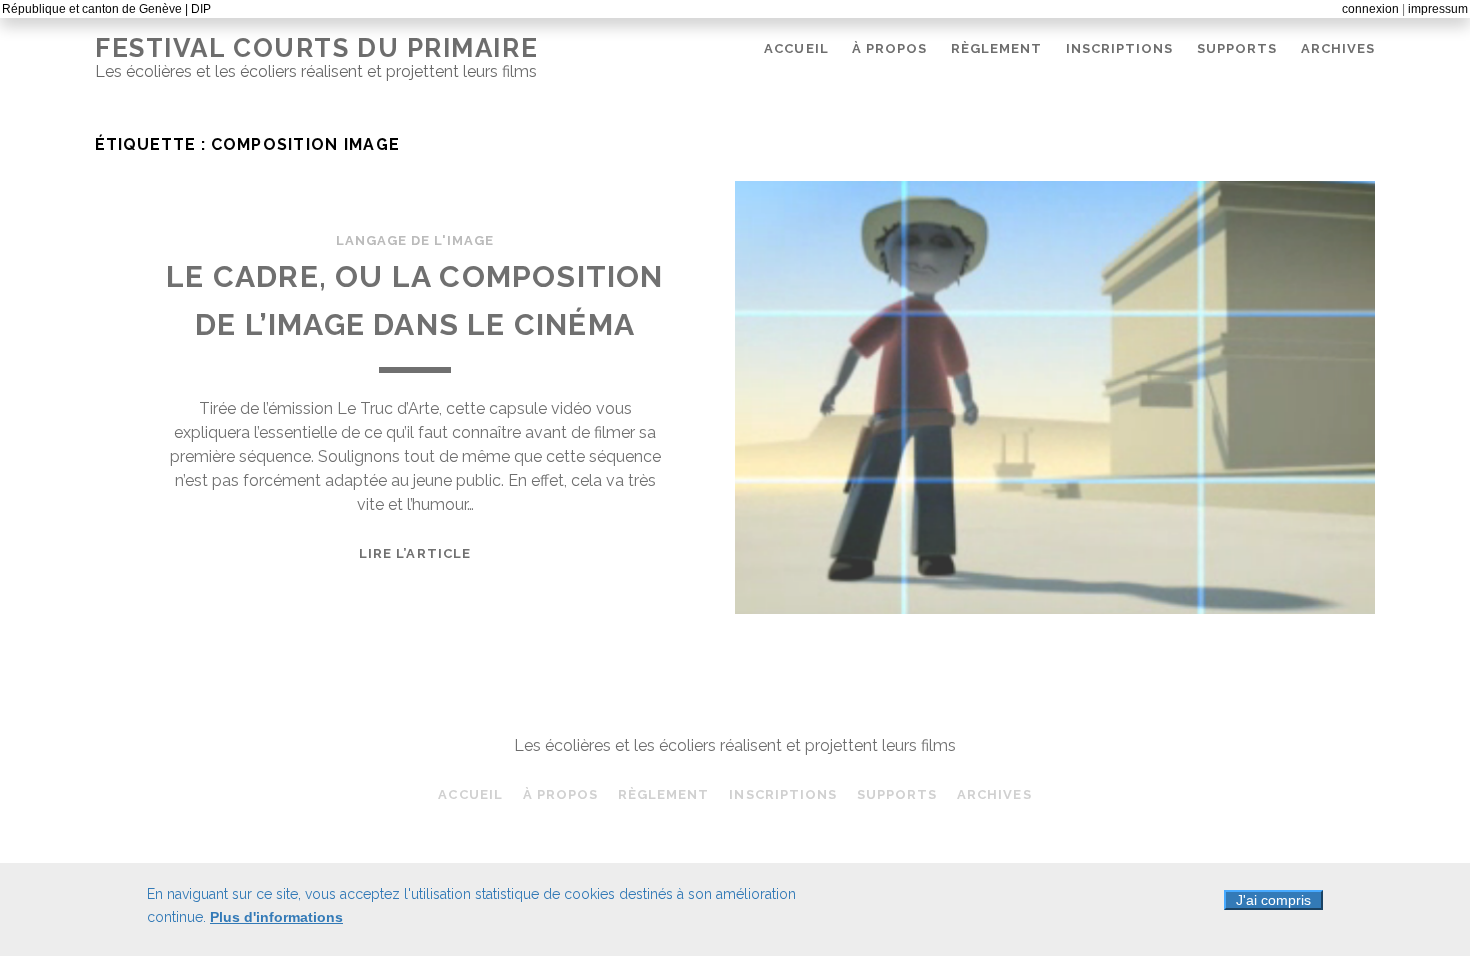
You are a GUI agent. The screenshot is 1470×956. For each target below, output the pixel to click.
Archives (1338, 48)
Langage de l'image (415, 240)
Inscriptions (1120, 48)
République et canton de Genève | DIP (106, 9)
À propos (889, 48)
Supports (1237, 48)
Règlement (996, 48)
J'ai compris (1273, 900)
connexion (1370, 9)
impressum (1438, 9)
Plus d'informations (276, 917)
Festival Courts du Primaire (316, 48)
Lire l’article (415, 553)
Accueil (796, 48)
